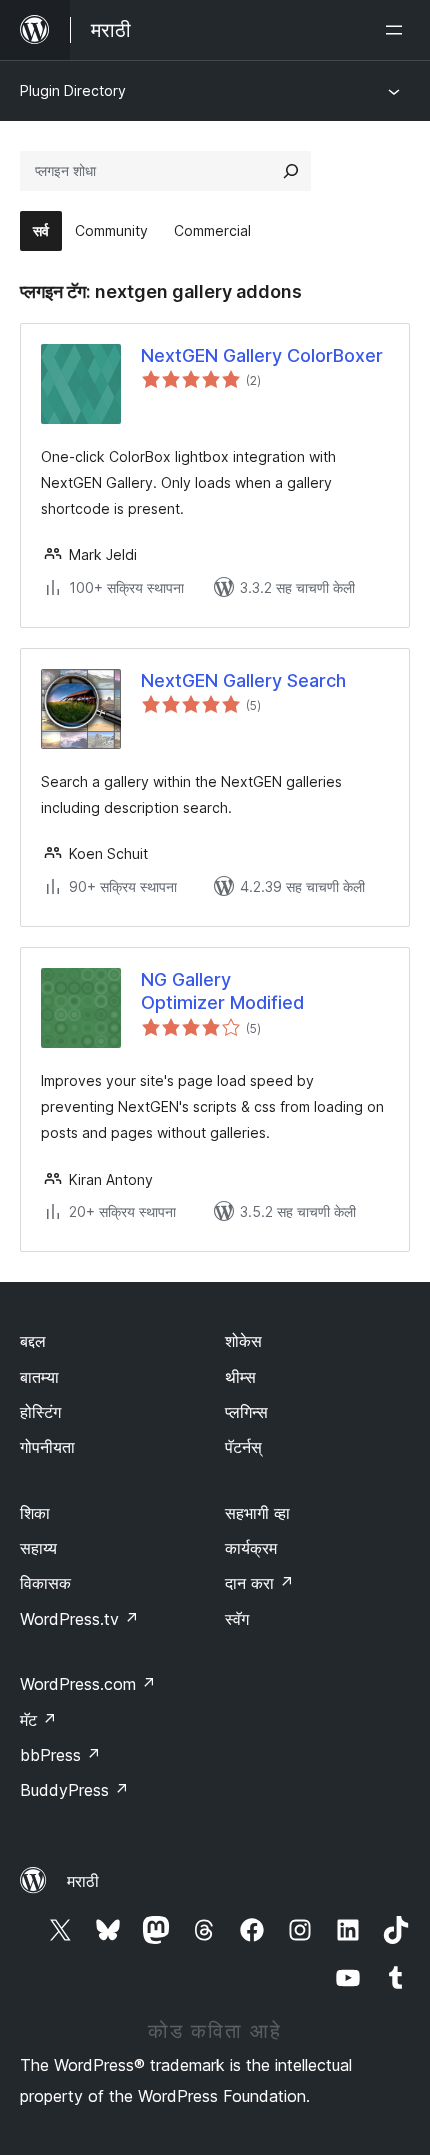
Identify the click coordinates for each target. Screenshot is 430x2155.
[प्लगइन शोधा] (291, 171)
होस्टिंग (40, 1412)
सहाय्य (38, 1548)
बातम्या (39, 1377)
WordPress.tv (79, 1619)
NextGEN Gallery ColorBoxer (262, 355)
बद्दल (33, 1341)
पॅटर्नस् (243, 1447)
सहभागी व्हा (257, 1513)
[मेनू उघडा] (398, 30)
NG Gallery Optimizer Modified (222, 991)
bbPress (60, 1755)
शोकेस (243, 1341)
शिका (35, 1513)
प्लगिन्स (246, 1412)
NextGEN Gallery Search (243, 680)
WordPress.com (88, 1684)
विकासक (45, 1583)
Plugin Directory (73, 90)
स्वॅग (237, 1619)
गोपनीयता (47, 1447)
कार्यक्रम (251, 1548)
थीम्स (240, 1377)
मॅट (38, 1720)
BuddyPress (74, 1790)
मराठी (83, 1881)
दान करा (259, 1583)
